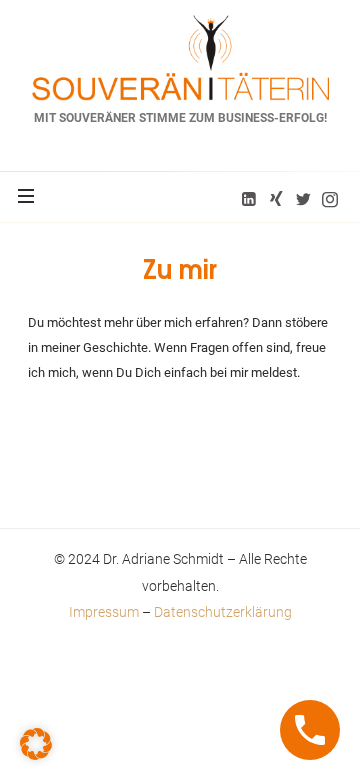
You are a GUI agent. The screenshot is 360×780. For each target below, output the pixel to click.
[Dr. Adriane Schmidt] (180, 58)
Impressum (104, 612)
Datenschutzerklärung (223, 612)
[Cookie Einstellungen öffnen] (36, 742)
